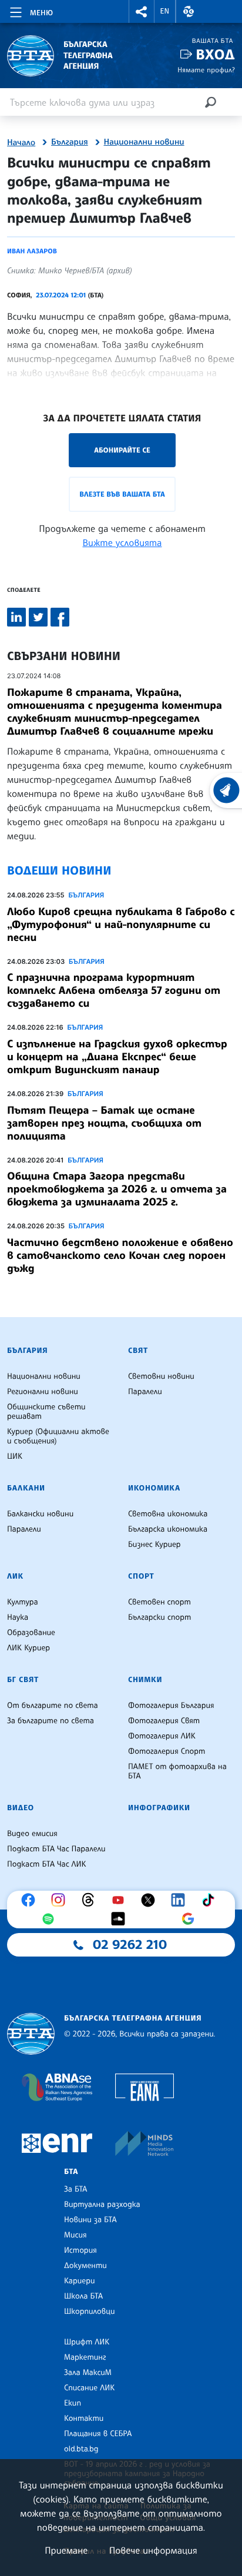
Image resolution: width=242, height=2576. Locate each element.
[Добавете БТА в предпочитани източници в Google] (191, 1919)
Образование (31, 1633)
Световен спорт (159, 1602)
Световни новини (161, 1376)
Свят (138, 1351)
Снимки (145, 1680)
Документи (85, 2266)
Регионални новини (43, 1392)
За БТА (75, 2189)
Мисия (75, 2235)
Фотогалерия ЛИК (162, 1736)
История (80, 2250)
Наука (18, 1617)
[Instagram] (61, 1900)
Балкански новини (40, 1514)
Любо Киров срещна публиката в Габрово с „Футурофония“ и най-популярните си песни (121, 924)
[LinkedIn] (181, 1900)
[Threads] (91, 1900)
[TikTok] (211, 1900)
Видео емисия (32, 1834)
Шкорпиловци (90, 2312)
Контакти (84, 2418)
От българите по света (53, 1706)
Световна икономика (168, 1514)
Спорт (141, 1576)
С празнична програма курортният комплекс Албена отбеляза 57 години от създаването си (114, 990)
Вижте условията (122, 542)
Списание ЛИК (89, 2388)
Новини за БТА (90, 2220)
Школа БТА (83, 2296)
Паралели (145, 1392)
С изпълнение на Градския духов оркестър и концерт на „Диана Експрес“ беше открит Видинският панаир (117, 1057)
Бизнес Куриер (154, 1545)
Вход (215, 54)
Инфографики (159, 1808)
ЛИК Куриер (28, 1648)
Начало (21, 143)
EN (165, 11)
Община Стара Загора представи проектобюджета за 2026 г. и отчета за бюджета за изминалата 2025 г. (117, 1189)
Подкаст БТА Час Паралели (56, 1849)
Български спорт (159, 1617)
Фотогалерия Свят (164, 1721)
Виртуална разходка (102, 2205)
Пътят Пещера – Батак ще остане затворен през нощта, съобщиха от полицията (104, 1123)
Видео (21, 1808)
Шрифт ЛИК (87, 2342)
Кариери (80, 2281)
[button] (142, 11)
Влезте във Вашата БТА (122, 494)
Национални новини (144, 142)
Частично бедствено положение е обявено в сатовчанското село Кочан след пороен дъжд (120, 1255)
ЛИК (15, 1576)
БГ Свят (23, 1680)
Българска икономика (168, 1529)
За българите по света (51, 1721)
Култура (23, 1602)
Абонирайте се (122, 450)
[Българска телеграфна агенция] (31, 2034)
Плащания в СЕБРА (98, 2434)
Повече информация (153, 2550)
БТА (71, 2172)
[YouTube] (121, 1900)
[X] (151, 1900)
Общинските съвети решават (46, 1412)
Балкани (26, 1488)
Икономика (154, 1488)
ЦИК (15, 1456)
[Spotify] (51, 1919)
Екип (73, 2403)
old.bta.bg (81, 2449)
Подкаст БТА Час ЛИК (47, 1864)
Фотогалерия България (171, 1706)
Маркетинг (85, 2357)
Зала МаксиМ (88, 2373)
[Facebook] (31, 1900)
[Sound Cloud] (121, 1919)
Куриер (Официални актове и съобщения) (58, 1436)
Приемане (66, 2550)
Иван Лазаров (32, 251)
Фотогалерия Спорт (167, 1751)
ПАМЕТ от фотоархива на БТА (177, 1771)
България (70, 142)
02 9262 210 (130, 1945)
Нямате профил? (206, 70)
